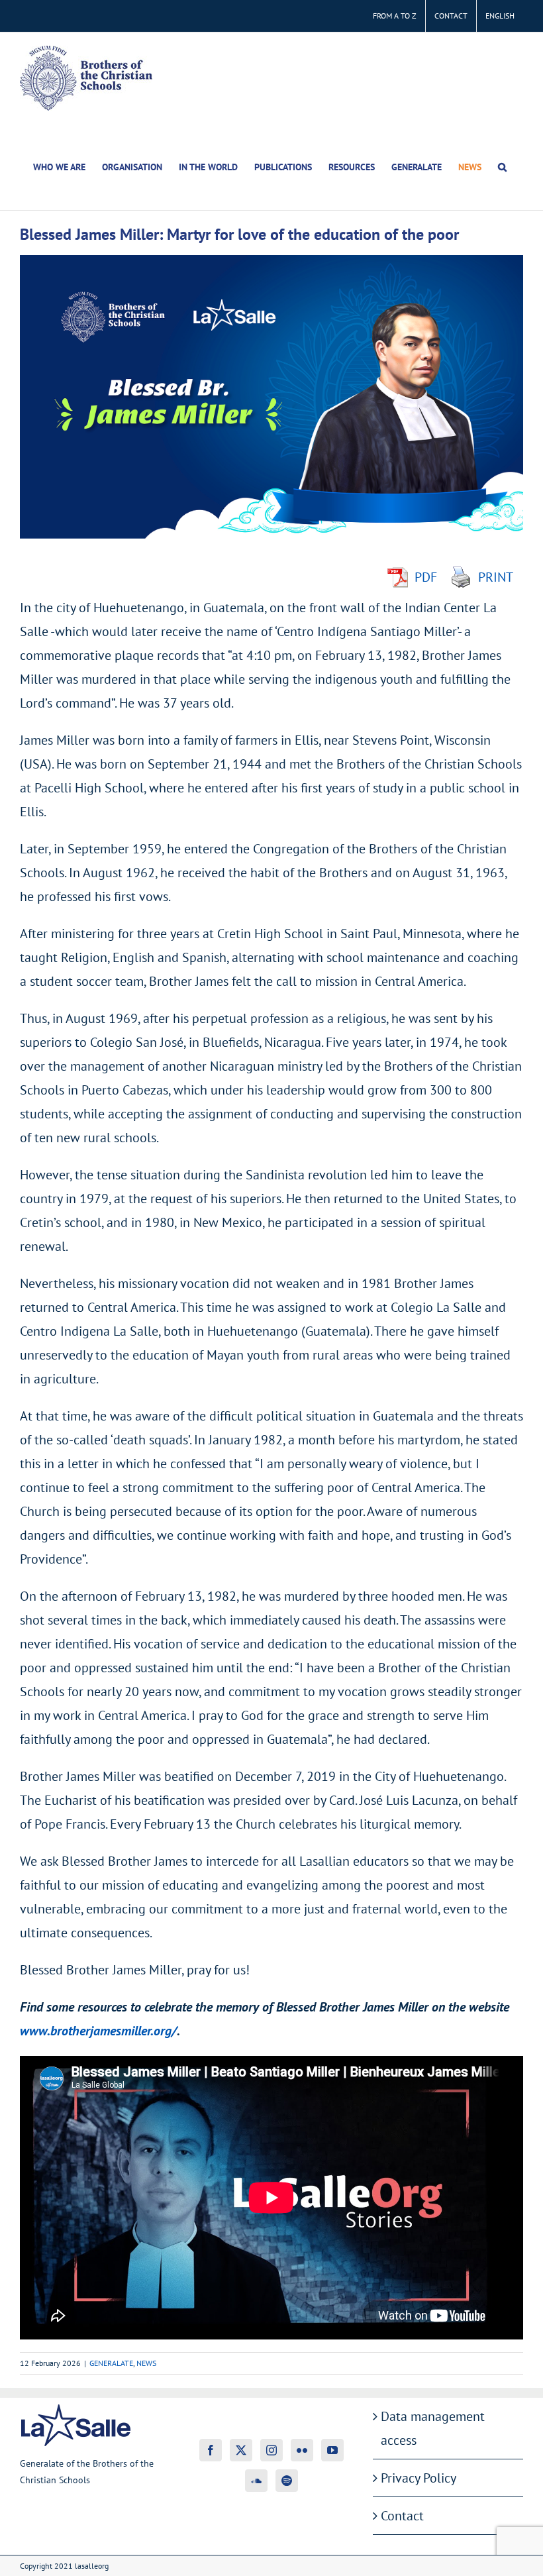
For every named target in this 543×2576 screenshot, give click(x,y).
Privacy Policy (419, 2478)
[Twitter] (241, 2450)
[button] (502, 167)
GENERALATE (111, 2363)
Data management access (433, 2428)
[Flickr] (302, 2450)
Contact (402, 2516)
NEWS (146, 2363)
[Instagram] (271, 2450)
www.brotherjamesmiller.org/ (98, 2031)
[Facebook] (211, 2450)
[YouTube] (332, 2450)
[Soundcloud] (256, 2481)
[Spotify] (287, 2481)
